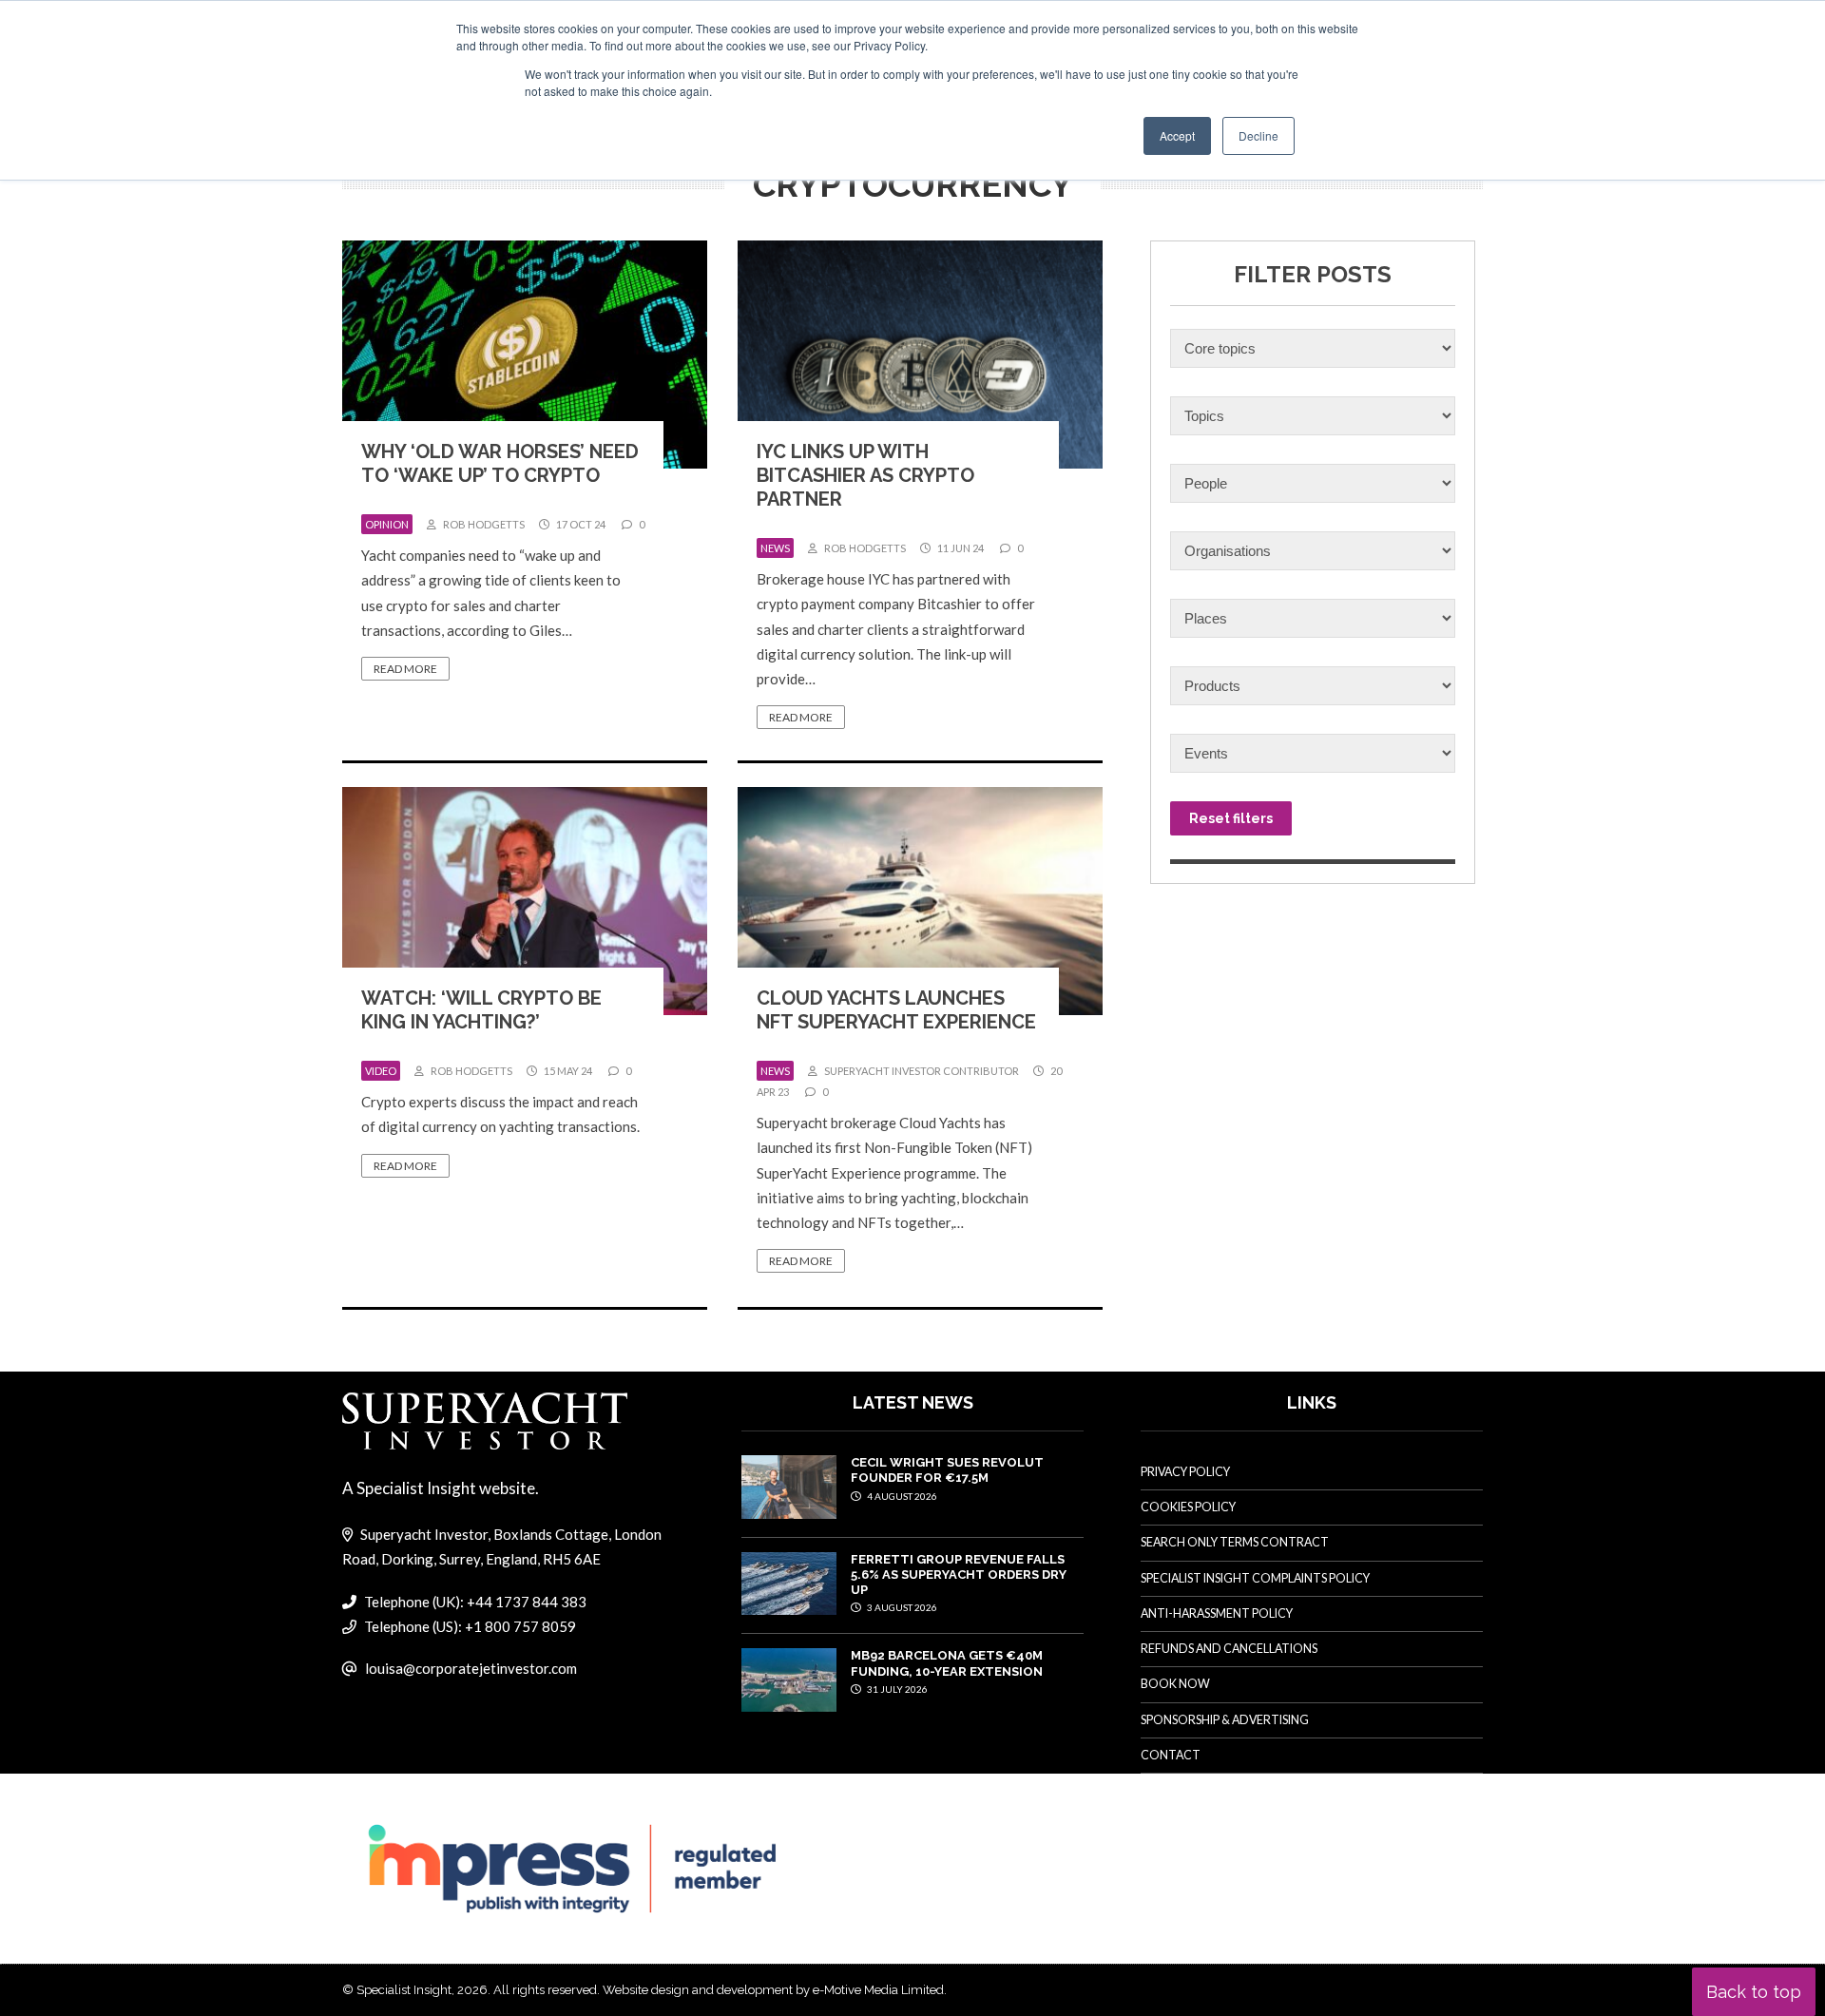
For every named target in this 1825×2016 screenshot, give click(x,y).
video (381, 1071)
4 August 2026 (901, 1496)
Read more (405, 669)
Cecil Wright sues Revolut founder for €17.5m (947, 1470)
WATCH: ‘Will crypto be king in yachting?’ (481, 1010)
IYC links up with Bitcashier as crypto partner (865, 475)
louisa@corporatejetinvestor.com (471, 1668)
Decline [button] (1258, 135)
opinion (387, 524)
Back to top (1754, 1992)
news (775, 548)
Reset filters (1231, 818)
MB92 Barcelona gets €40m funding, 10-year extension (947, 1663)
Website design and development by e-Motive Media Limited (773, 1990)
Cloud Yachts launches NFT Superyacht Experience (896, 1010)
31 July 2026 (896, 1689)
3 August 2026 (901, 1607)
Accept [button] (1177, 135)
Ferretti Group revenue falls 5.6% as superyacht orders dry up (959, 1575)
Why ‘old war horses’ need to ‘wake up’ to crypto (500, 463)
